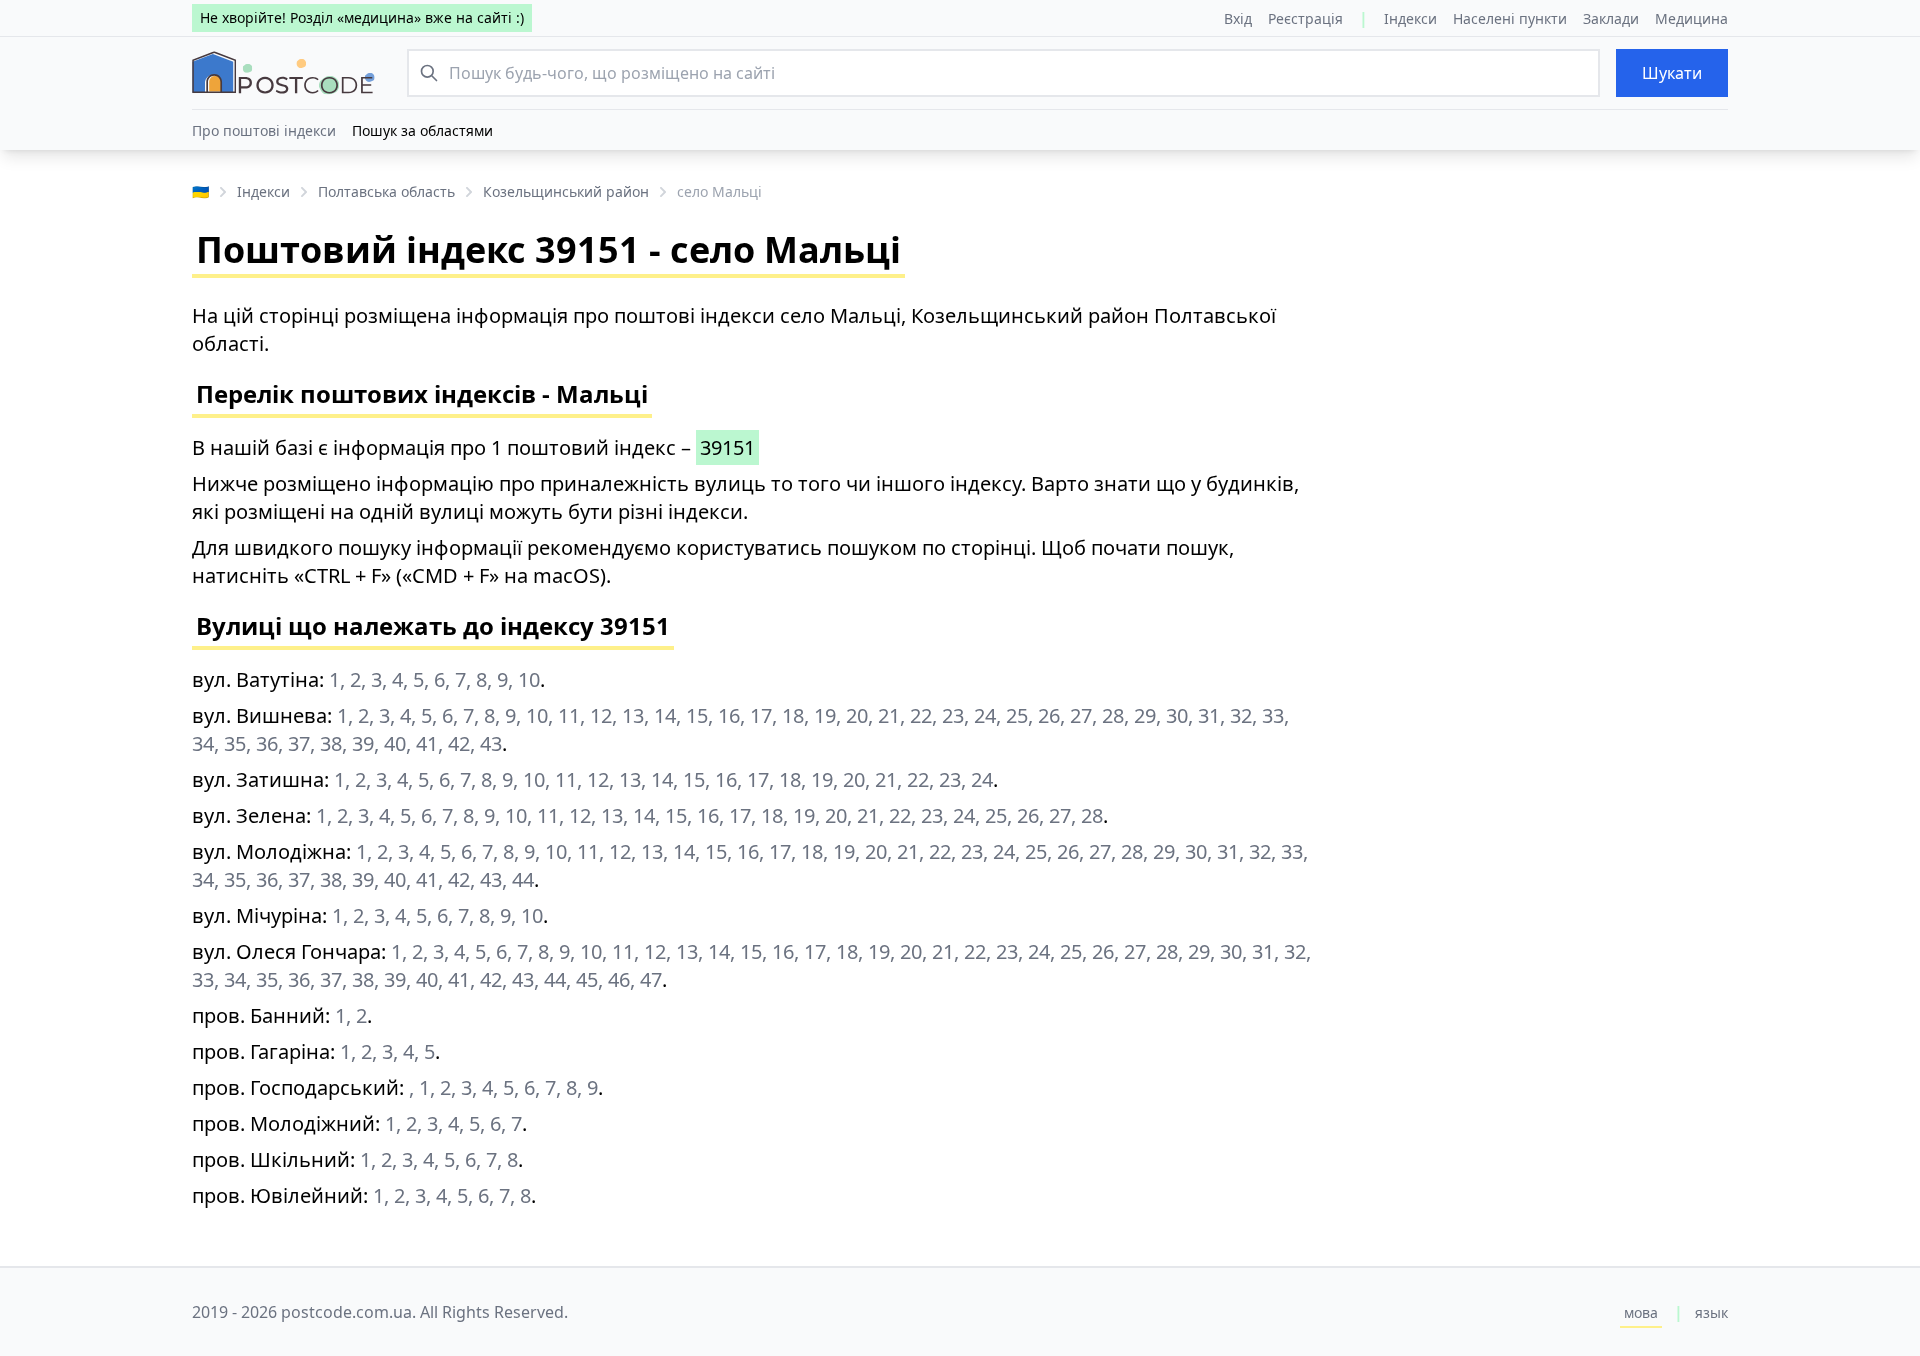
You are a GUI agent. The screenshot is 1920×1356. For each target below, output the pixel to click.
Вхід (1238, 18)
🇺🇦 (200, 191)
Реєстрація (1305, 18)
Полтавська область (386, 191)
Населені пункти (1510, 18)
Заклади (1611, 18)
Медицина (1691, 18)
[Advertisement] (1540, 442)
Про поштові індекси (264, 130)
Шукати (1672, 73)
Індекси (1410, 18)
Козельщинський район (566, 191)
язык (1711, 1312)
